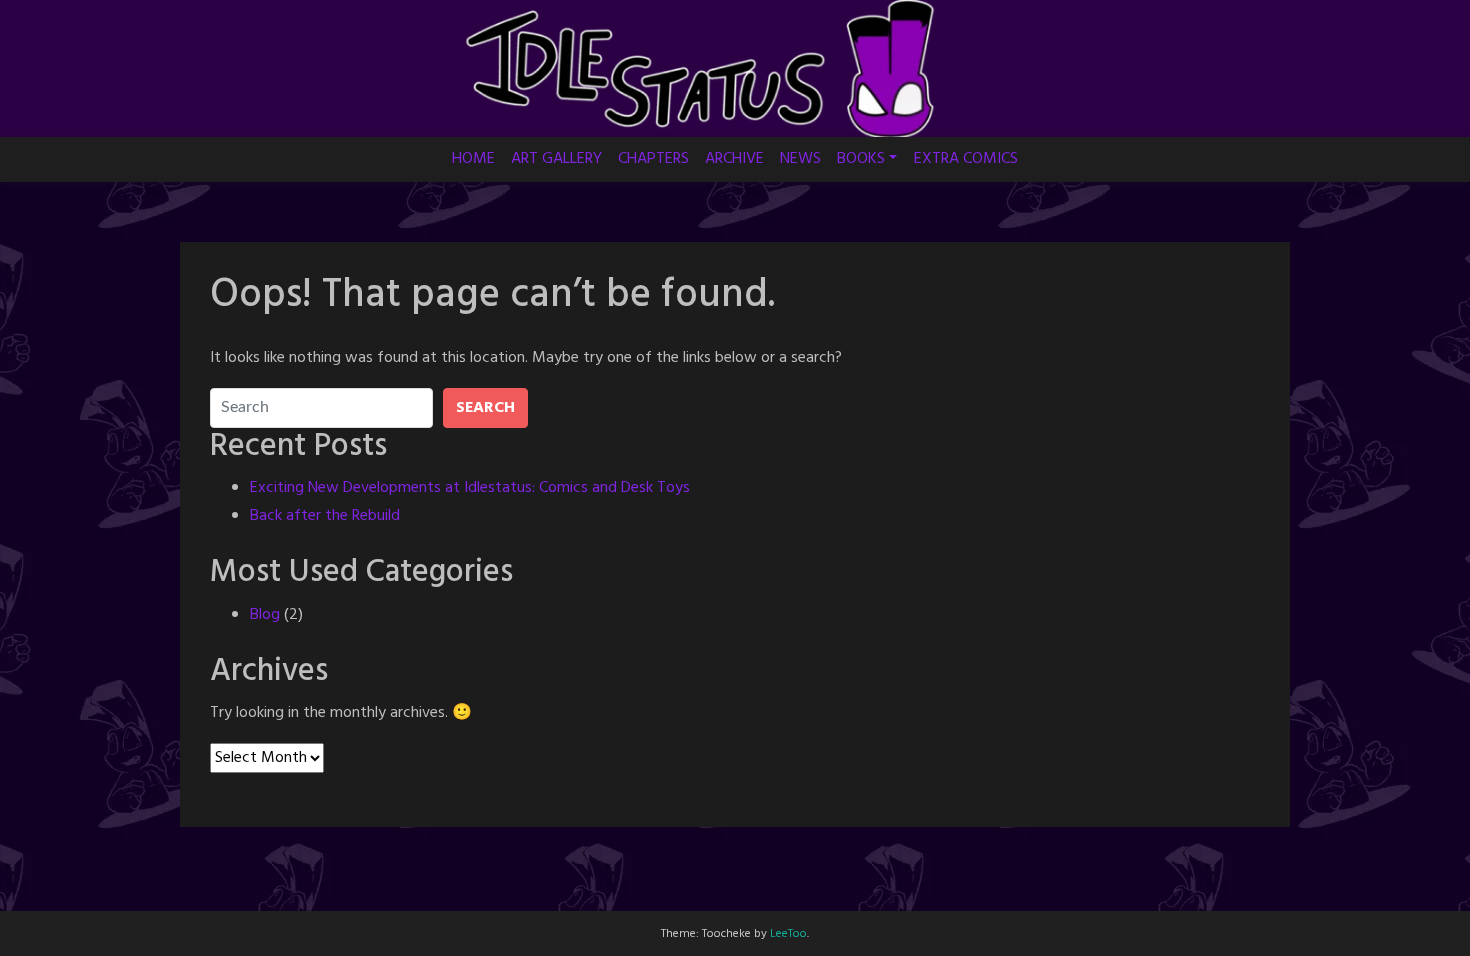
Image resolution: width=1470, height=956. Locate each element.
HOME (473, 159)
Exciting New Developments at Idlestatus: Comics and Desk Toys (470, 488)
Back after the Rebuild (325, 516)
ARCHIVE (734, 159)
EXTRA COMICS (966, 159)
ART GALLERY (556, 159)
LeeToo (788, 934)
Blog (265, 615)
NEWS (800, 159)
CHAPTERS (653, 159)
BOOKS (861, 159)
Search (485, 408)
